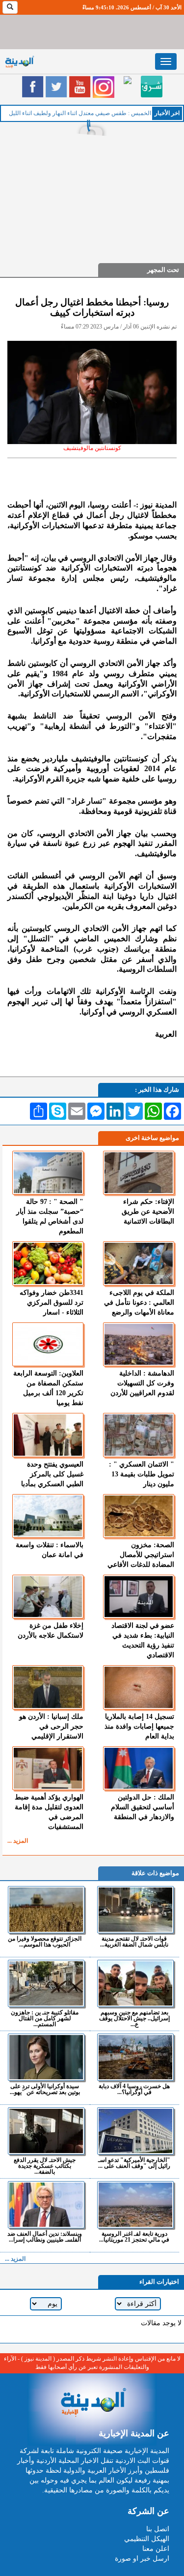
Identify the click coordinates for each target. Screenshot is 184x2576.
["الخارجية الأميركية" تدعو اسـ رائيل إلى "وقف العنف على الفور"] (136, 2131)
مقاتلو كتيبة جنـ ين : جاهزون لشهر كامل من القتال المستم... (45, 2018)
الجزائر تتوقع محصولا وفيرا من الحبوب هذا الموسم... (45, 1941)
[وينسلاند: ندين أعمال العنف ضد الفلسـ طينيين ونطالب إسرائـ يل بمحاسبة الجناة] (46, 2205)
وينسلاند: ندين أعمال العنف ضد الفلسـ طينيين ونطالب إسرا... (45, 2236)
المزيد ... (18, 1841)
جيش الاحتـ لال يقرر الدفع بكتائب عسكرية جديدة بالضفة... (45, 2166)
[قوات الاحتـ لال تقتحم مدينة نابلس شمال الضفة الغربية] (136, 1910)
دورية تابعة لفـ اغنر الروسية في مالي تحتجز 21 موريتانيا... (134, 2236)
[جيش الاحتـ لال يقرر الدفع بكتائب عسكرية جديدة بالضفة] (46, 2131)
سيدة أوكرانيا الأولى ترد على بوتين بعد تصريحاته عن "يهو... (45, 2089)
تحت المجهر (163, 270)
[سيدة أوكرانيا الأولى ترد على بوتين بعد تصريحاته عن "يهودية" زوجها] (46, 2057)
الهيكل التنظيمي (147, 2539)
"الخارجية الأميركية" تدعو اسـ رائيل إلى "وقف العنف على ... (134, 2163)
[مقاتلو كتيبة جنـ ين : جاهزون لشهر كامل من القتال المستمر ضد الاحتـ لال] (46, 1983)
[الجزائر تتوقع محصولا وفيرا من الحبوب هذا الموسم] (46, 1910)
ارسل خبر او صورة (142, 2559)
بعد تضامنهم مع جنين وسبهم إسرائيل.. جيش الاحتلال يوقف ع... (134, 2018)
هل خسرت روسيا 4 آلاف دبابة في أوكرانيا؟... (134, 2089)
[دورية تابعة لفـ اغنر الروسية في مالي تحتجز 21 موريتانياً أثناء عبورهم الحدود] (136, 2205)
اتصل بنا (158, 2529)
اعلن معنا (156, 2549)
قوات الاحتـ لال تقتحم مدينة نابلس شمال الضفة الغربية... (134, 1941)
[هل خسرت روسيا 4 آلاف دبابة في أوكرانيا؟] (136, 2057)
